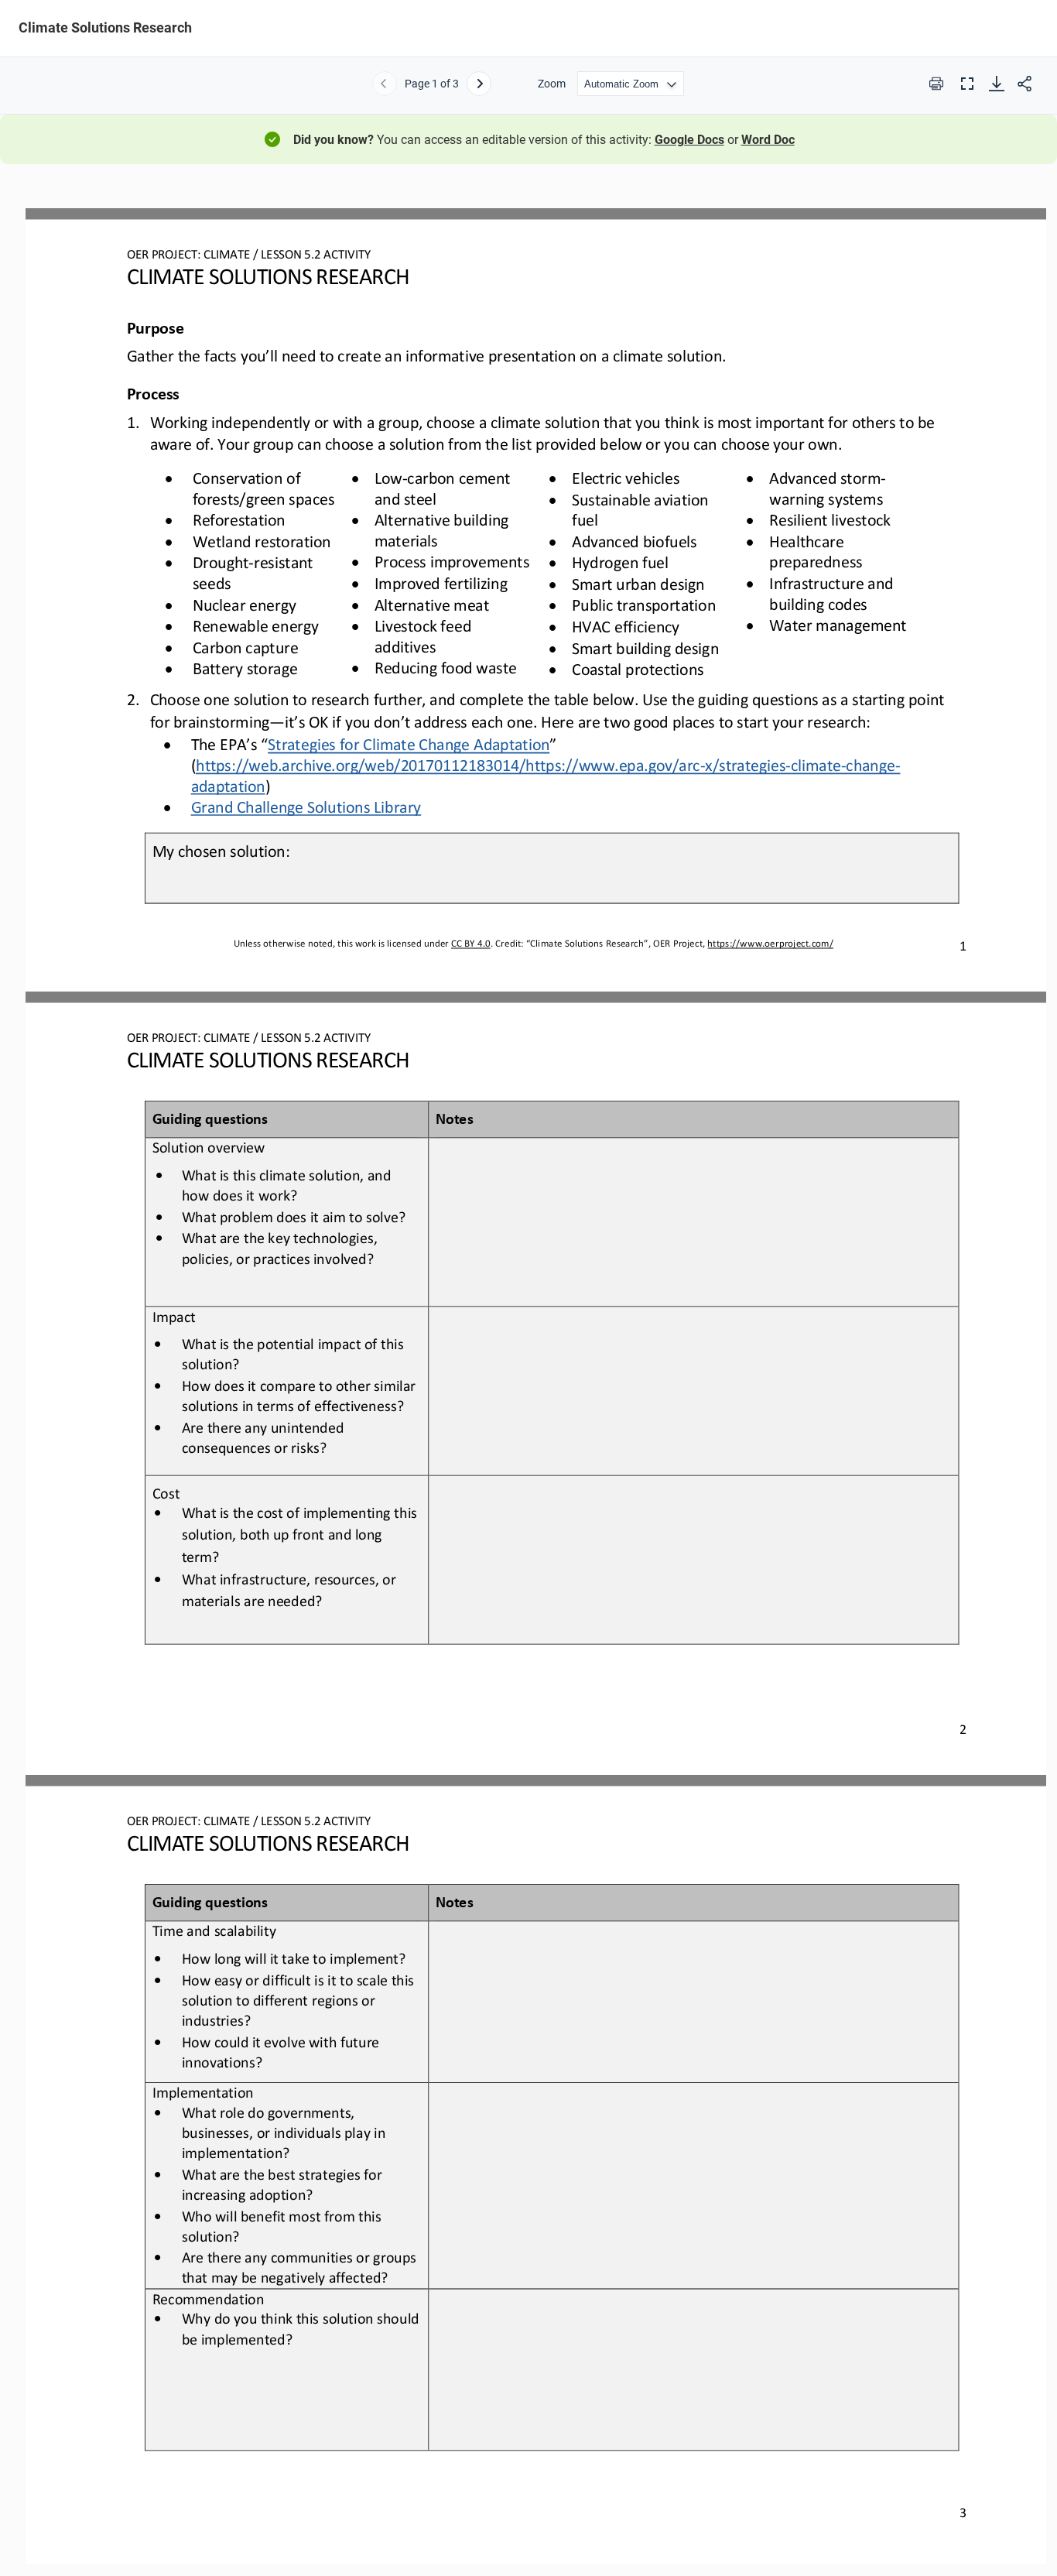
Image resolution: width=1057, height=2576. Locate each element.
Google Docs (689, 140)
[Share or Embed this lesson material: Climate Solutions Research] (1025, 84)
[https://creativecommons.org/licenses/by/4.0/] (470, 943)
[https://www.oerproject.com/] (770, 943)
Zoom (552, 84)
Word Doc (768, 140)
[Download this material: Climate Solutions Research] (997, 84)
